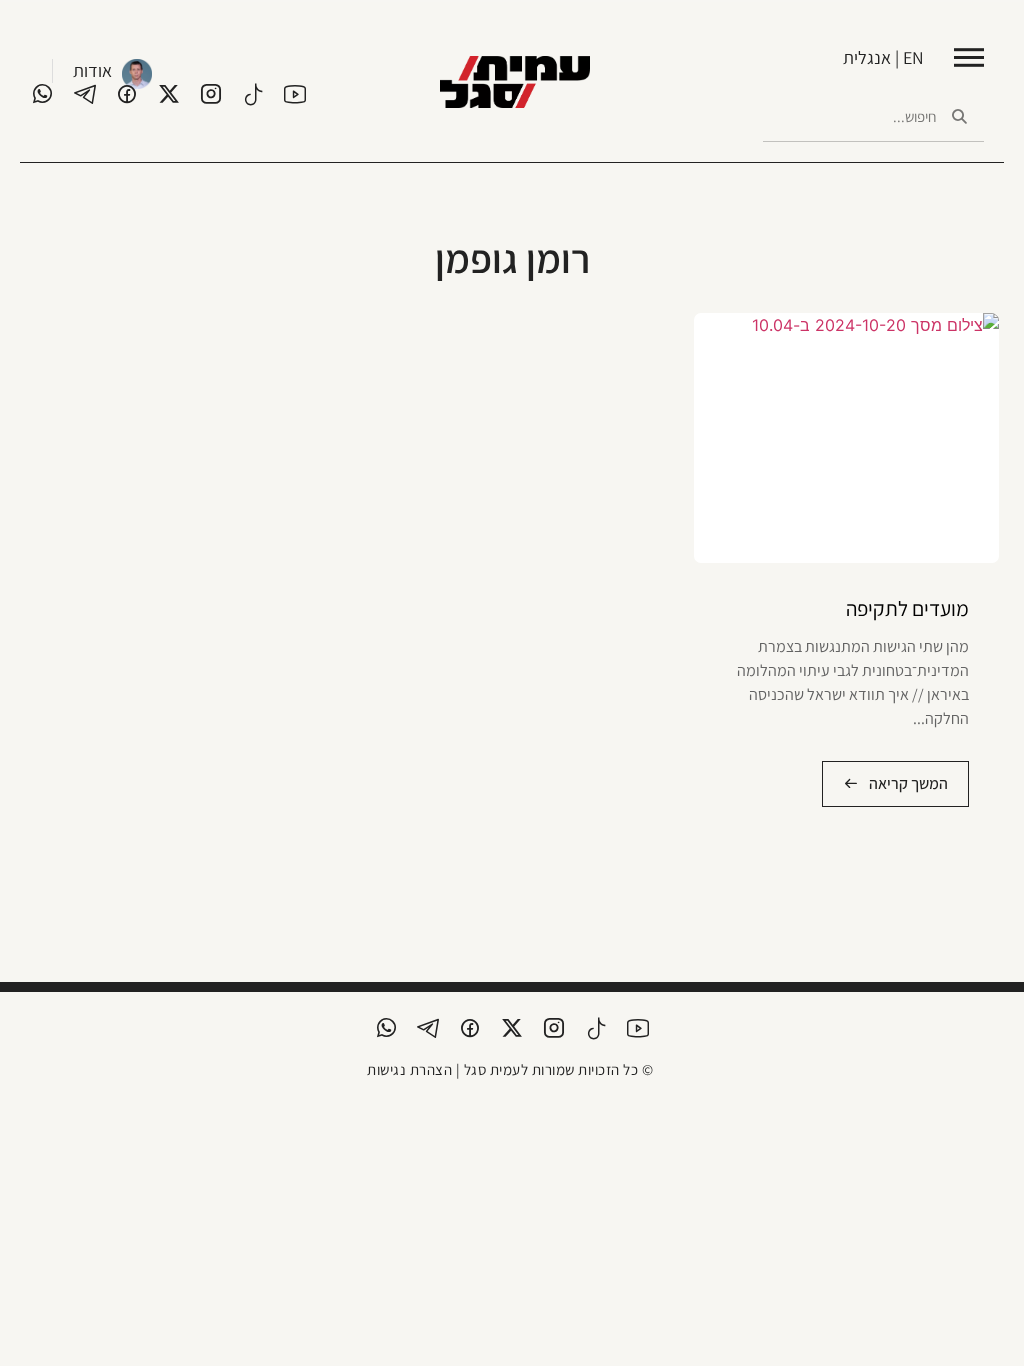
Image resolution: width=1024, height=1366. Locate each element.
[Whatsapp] (43, 94)
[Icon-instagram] (211, 94)
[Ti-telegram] (85, 94)
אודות (92, 70)
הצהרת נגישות (409, 1069)
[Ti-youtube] (295, 94)
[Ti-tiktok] (253, 94)
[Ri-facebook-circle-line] (127, 94)
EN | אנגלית (883, 57)
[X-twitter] (169, 94)
